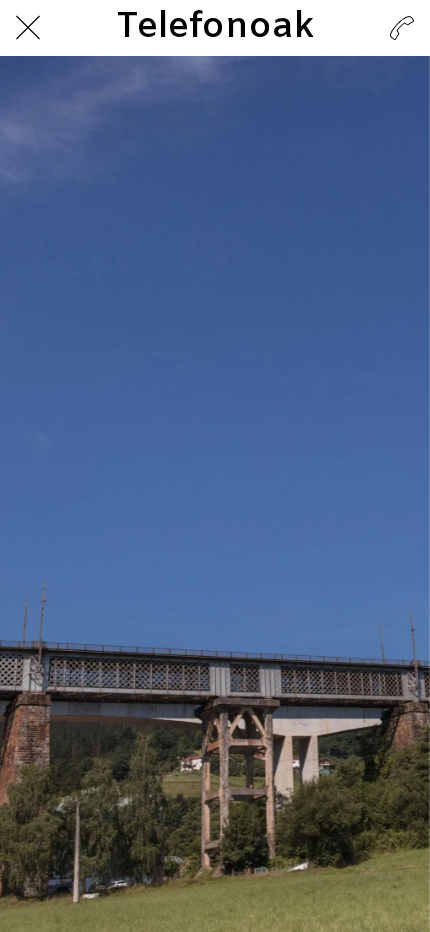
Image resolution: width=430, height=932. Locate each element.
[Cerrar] (28, 28)
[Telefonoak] (402, 28)
